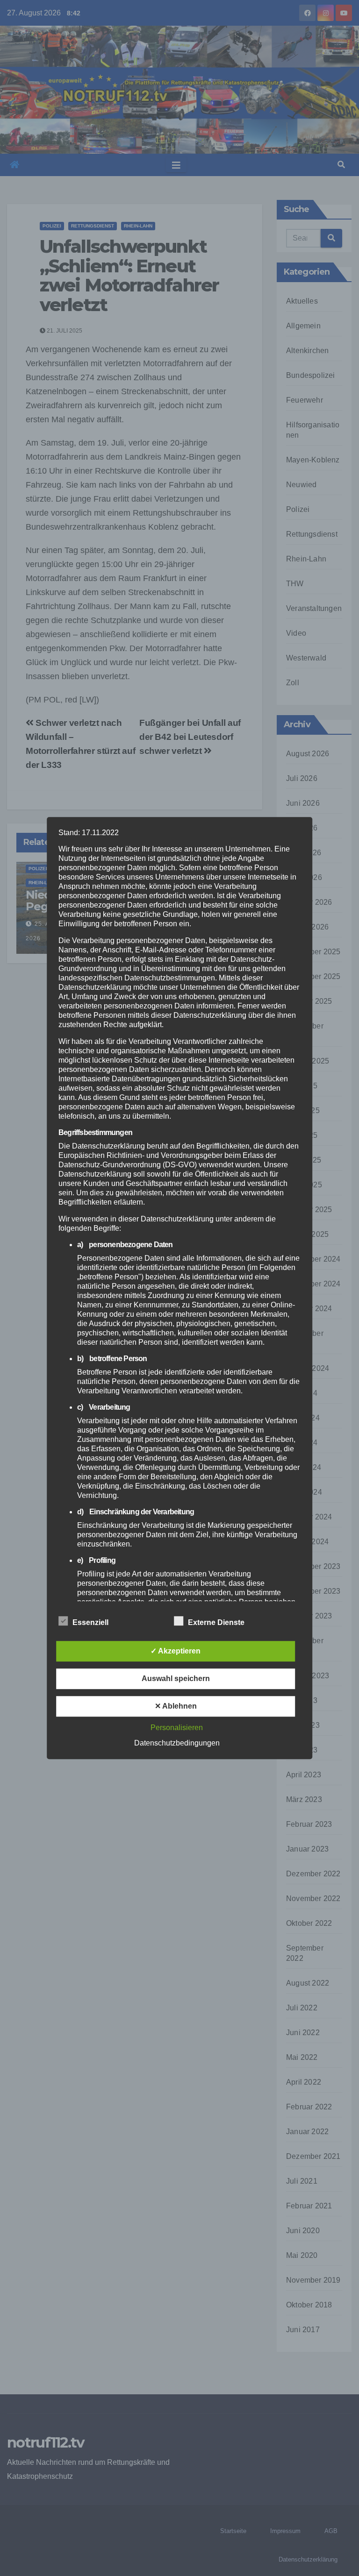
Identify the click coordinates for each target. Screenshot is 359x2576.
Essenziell (90, 1622)
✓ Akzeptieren (176, 1651)
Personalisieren (177, 1728)
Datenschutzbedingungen (177, 1743)
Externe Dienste (216, 1622)
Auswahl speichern (176, 1678)
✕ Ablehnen (176, 1706)
